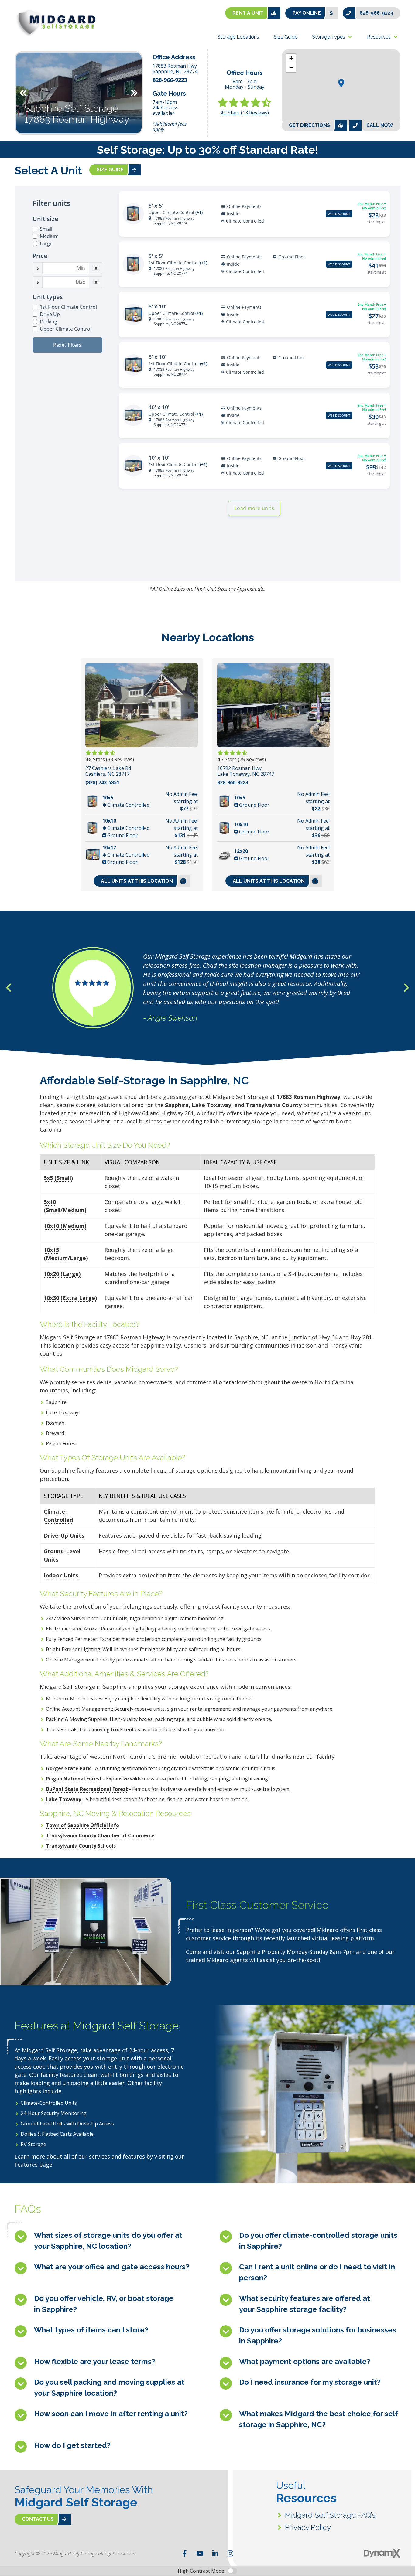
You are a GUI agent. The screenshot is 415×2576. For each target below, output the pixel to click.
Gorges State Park (68, 1768)
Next (134, 93)
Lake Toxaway (63, 1799)
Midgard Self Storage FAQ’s (330, 2515)
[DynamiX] (382, 2553)
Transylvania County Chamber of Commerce (100, 1835)
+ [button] (291, 58)
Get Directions (309, 125)
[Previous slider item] (9, 988)
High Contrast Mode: (201, 2571)
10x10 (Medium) (65, 1226)
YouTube (200, 2554)
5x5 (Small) (58, 1178)
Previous (23, 93)
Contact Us (38, 2519)
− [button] (291, 68)
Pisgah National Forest (74, 1779)
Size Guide (110, 170)
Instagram (230, 2554)
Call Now (380, 125)
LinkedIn (215, 2554)
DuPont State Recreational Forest (87, 1789)
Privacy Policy (308, 2527)
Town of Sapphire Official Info (82, 1825)
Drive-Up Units (64, 1535)
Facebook (185, 2554)
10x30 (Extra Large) (70, 1298)
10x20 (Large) (62, 1274)
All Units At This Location (137, 881)
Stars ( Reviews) (245, 113)
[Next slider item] (406, 988)
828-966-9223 (376, 13)
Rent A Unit (248, 13)
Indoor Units (61, 1575)
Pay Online (307, 13)
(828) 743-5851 (102, 783)
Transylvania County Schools (81, 1846)
